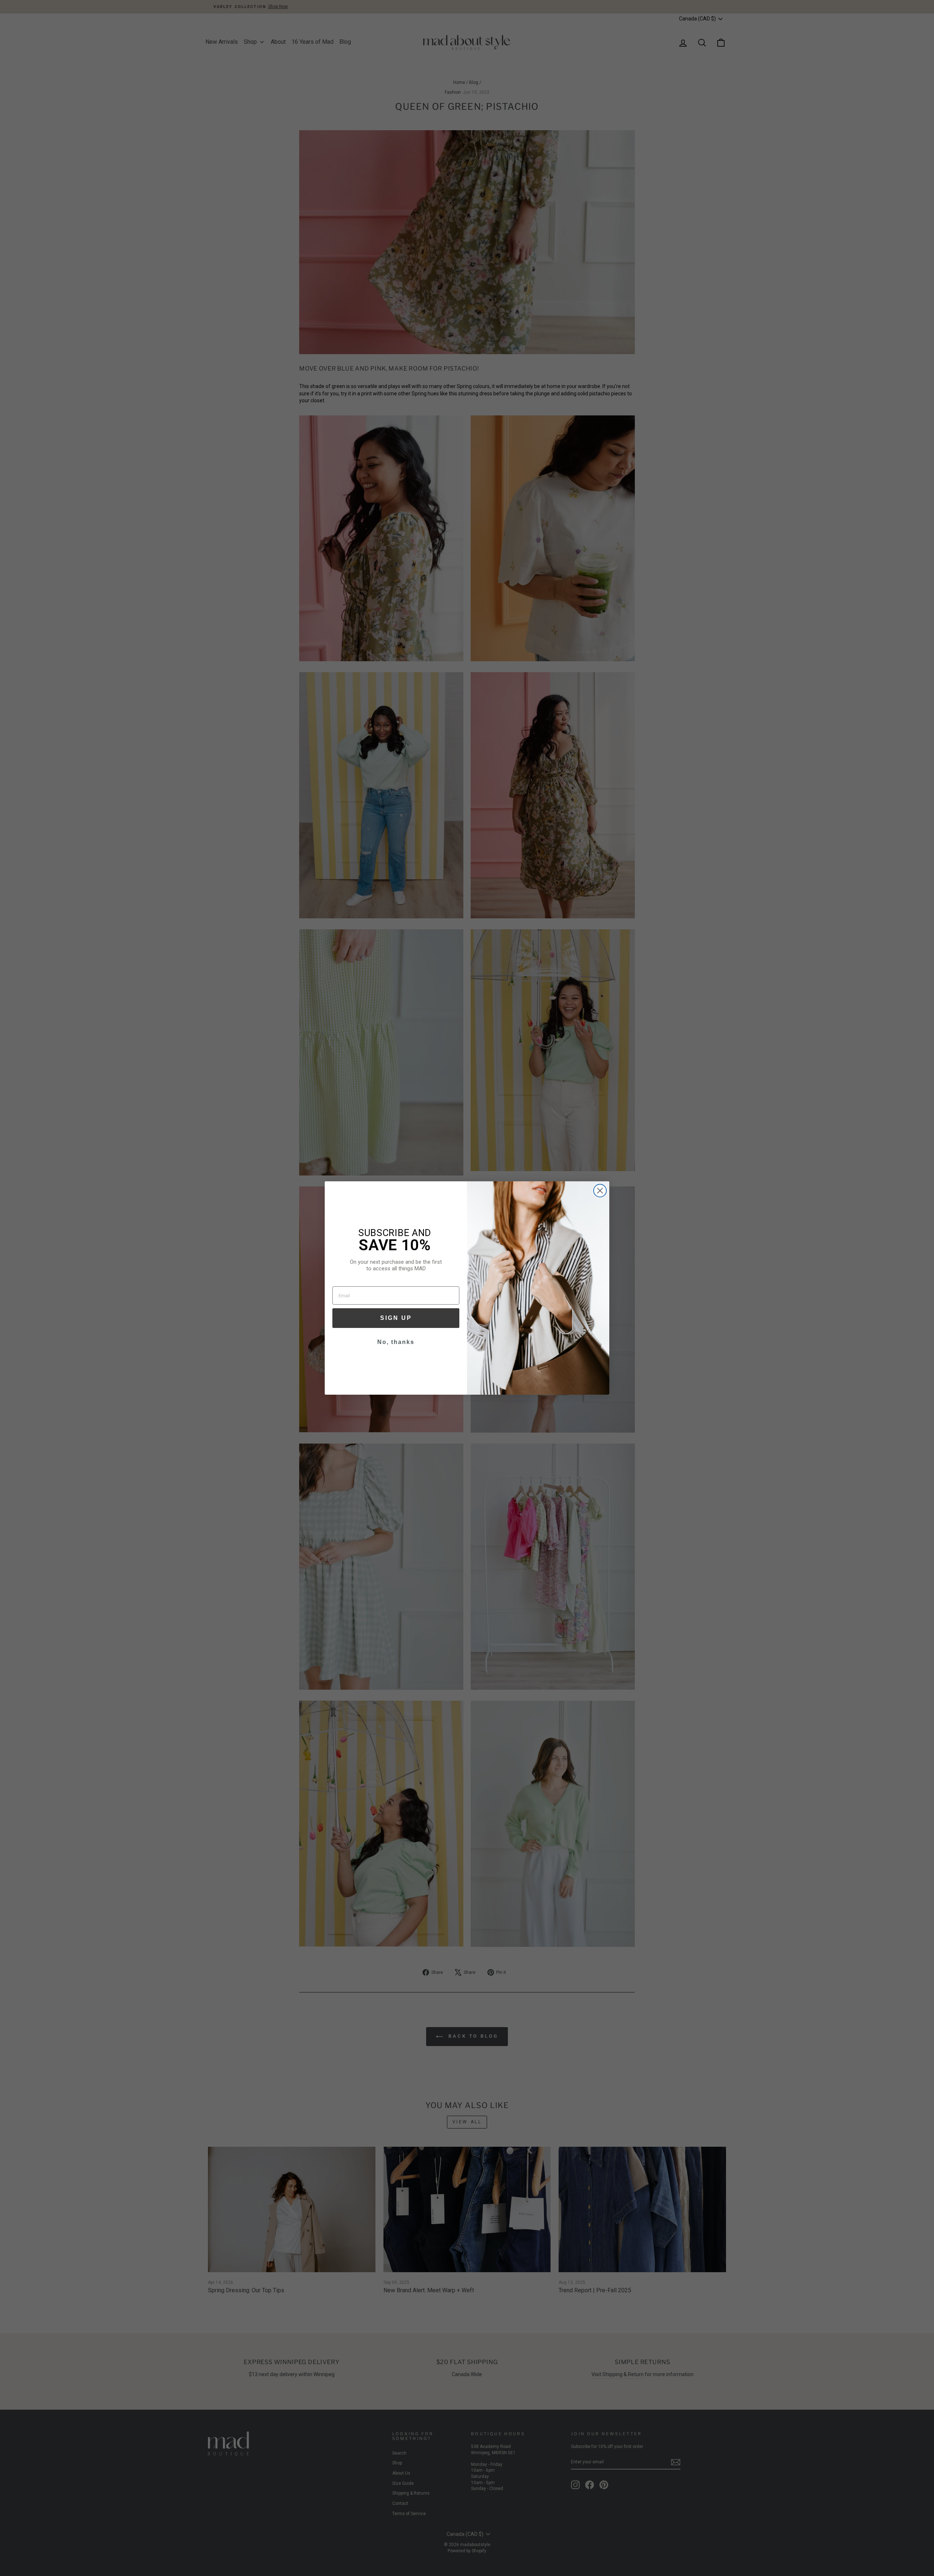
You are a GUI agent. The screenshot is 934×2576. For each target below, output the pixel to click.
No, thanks (396, 1342)
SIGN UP (396, 1318)
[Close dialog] (600, 1191)
